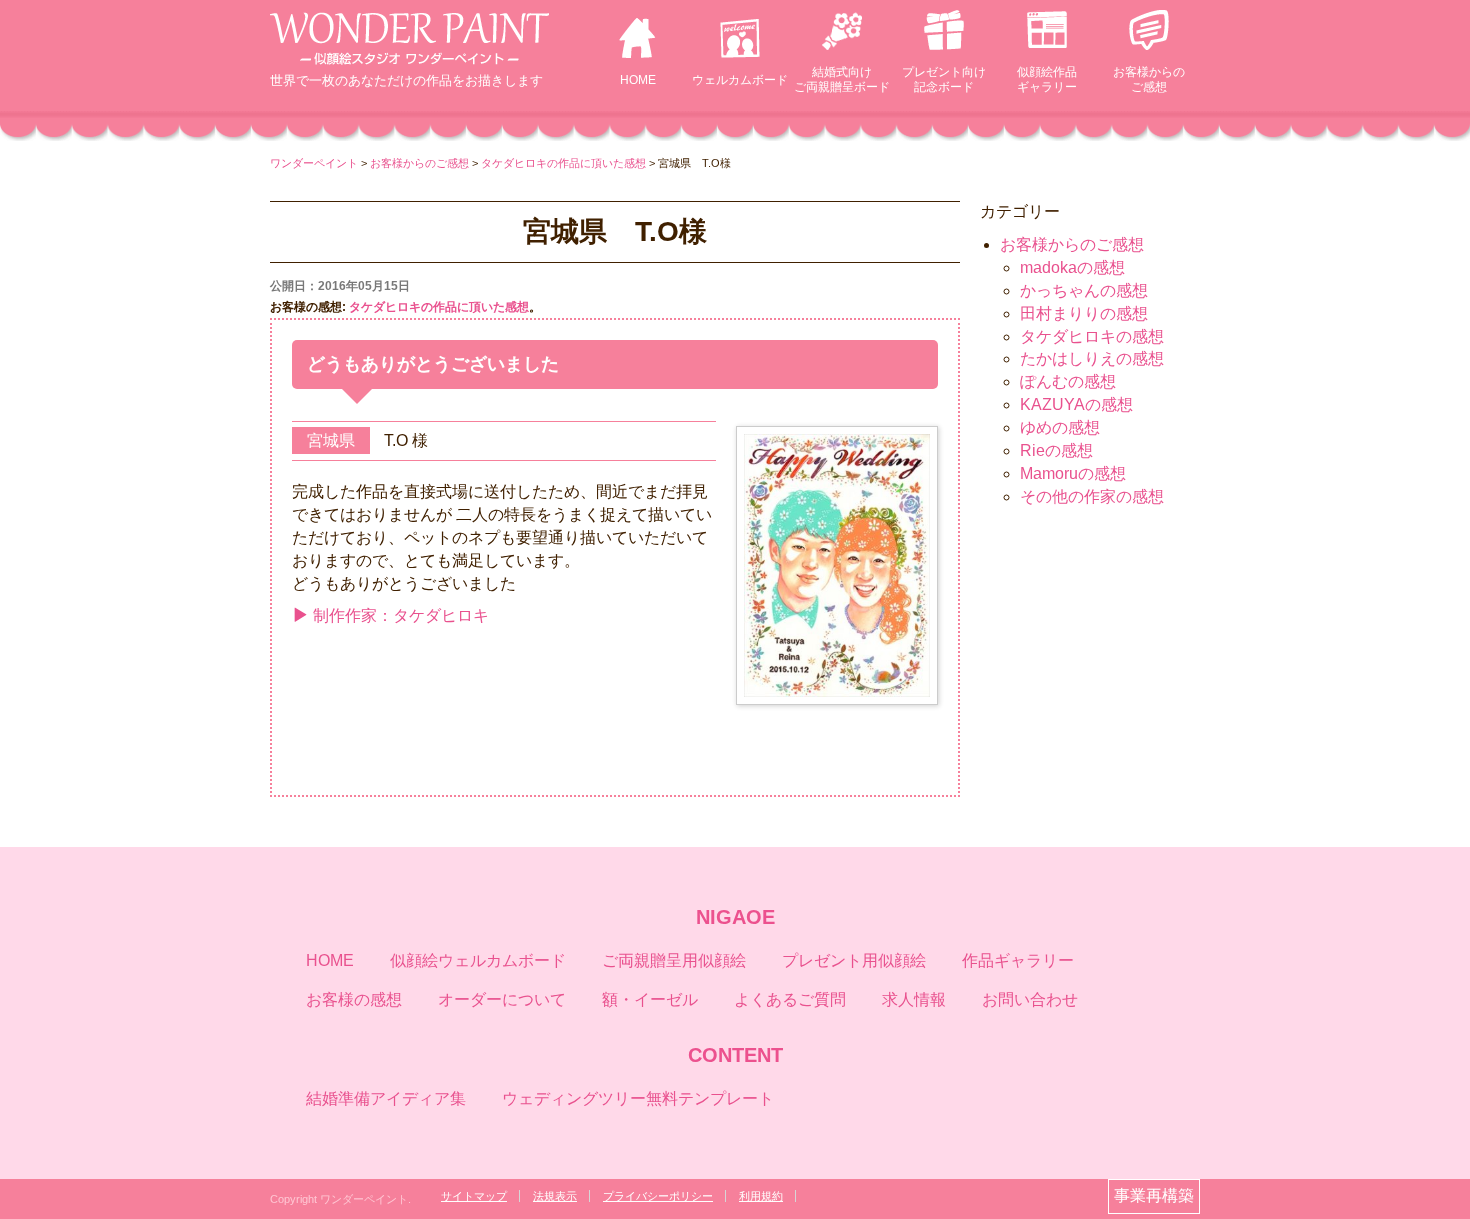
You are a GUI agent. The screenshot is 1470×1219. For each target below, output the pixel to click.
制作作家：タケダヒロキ (401, 615)
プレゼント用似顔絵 (854, 960)
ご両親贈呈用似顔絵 (674, 960)
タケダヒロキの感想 (1092, 336)
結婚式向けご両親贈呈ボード (842, 79)
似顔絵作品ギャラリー (1047, 79)
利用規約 (761, 1196)
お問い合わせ (1030, 999)
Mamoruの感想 (1073, 473)
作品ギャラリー (1018, 960)
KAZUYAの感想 (1076, 404)
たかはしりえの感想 (1092, 358)
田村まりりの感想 (1084, 313)
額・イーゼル (650, 999)
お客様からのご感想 (1149, 79)
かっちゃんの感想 (1084, 290)
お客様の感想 (354, 999)
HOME (638, 80)
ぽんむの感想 (1068, 381)
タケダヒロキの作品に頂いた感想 (439, 307)
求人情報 (914, 999)
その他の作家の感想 (1092, 496)
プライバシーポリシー (658, 1196)
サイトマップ (474, 1196)
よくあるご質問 (790, 999)
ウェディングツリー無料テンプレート (638, 1098)
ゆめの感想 (1060, 427)
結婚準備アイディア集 (386, 1098)
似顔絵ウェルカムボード (478, 960)
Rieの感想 (1056, 450)
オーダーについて (502, 999)
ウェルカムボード (740, 80)
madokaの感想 (1072, 267)
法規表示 (555, 1196)
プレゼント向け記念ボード (944, 79)
